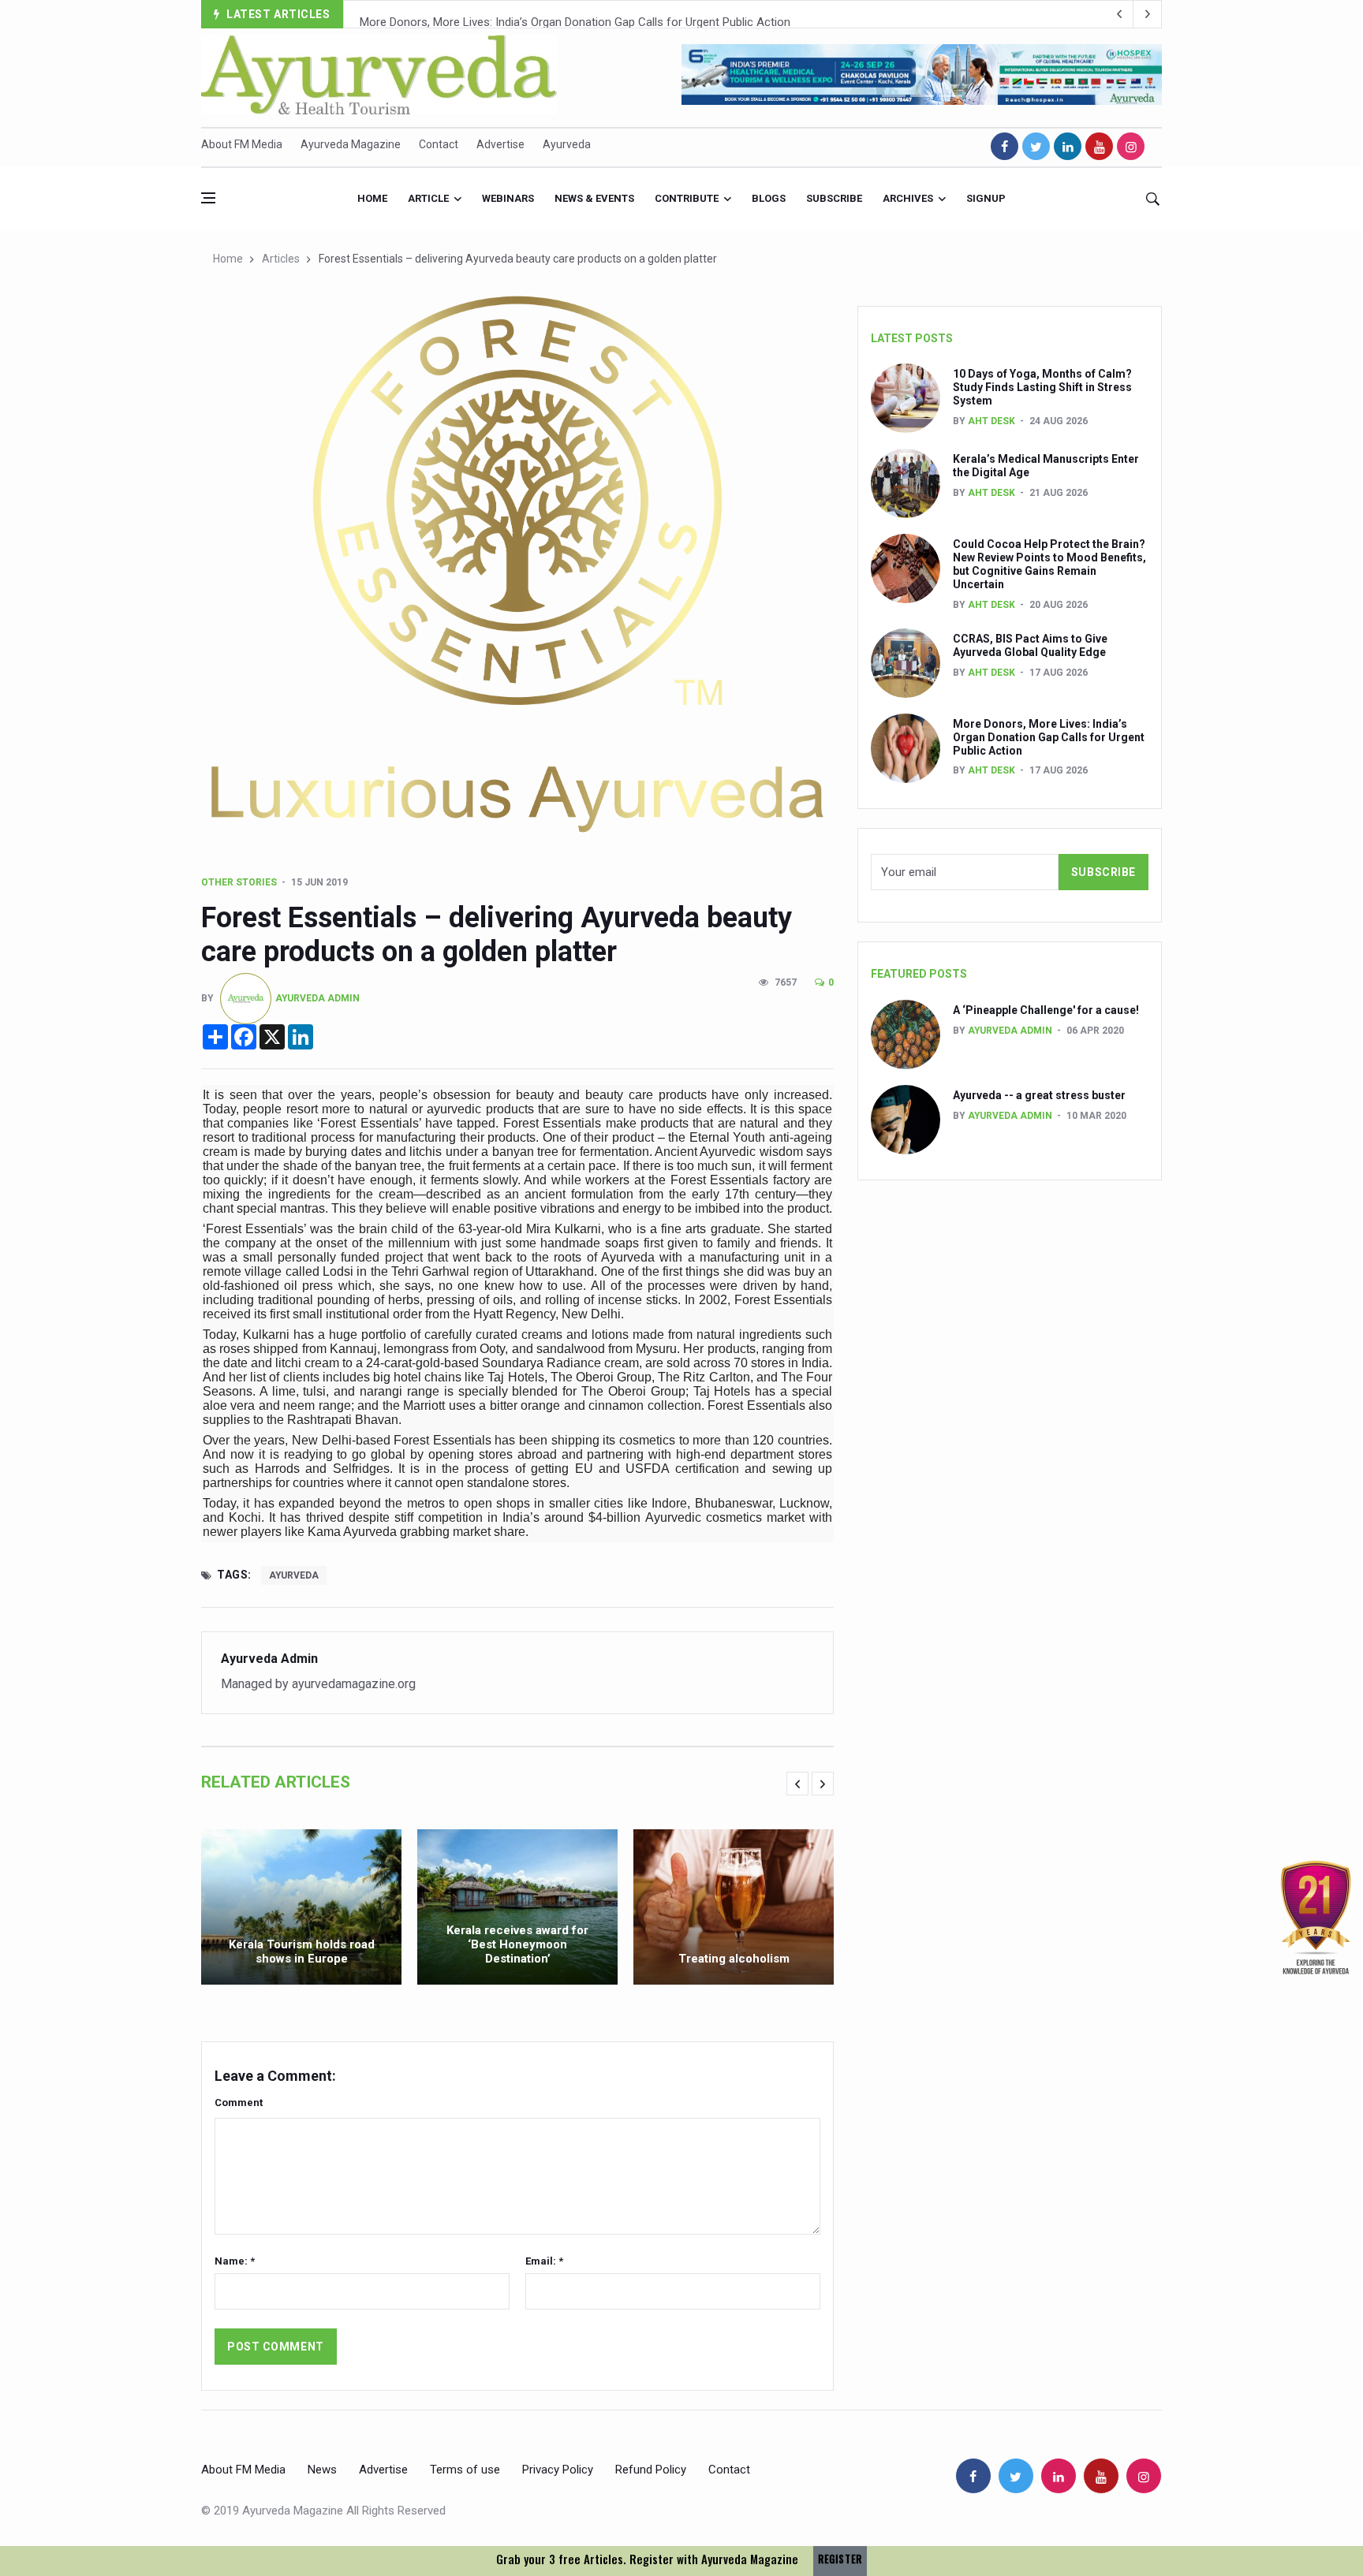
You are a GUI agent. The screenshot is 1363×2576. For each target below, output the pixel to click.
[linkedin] (1068, 146)
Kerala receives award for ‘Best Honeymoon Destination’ (517, 1944)
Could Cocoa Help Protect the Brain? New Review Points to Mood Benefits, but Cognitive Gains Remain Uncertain (1049, 564)
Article (428, 198)
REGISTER (840, 2559)
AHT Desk (991, 421)
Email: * (544, 2261)
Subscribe (834, 198)
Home (372, 198)
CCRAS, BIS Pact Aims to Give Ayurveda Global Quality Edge (1030, 645)
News (322, 2470)
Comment (239, 2103)
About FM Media (242, 144)
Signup (986, 198)
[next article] (1119, 14)
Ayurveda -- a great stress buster (1039, 1095)
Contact (439, 144)
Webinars (508, 198)
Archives (908, 198)
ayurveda (294, 1575)
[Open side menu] (208, 198)
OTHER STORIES (239, 882)
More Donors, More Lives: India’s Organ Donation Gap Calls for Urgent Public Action (575, 15)
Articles (281, 259)
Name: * (235, 2261)
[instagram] (1131, 146)
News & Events (594, 198)
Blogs (769, 198)
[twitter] (1036, 146)
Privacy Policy (558, 2470)
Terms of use (465, 2470)
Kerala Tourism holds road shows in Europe (302, 1952)
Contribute (687, 198)
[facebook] (1005, 146)
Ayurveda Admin (317, 998)
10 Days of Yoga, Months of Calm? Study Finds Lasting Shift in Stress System (1042, 387)
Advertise (500, 144)
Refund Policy (651, 2470)
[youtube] (1099, 146)
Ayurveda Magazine (351, 144)
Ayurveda (567, 144)
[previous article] (1148, 14)
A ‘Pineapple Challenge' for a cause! (1046, 1010)
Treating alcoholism (734, 1959)
